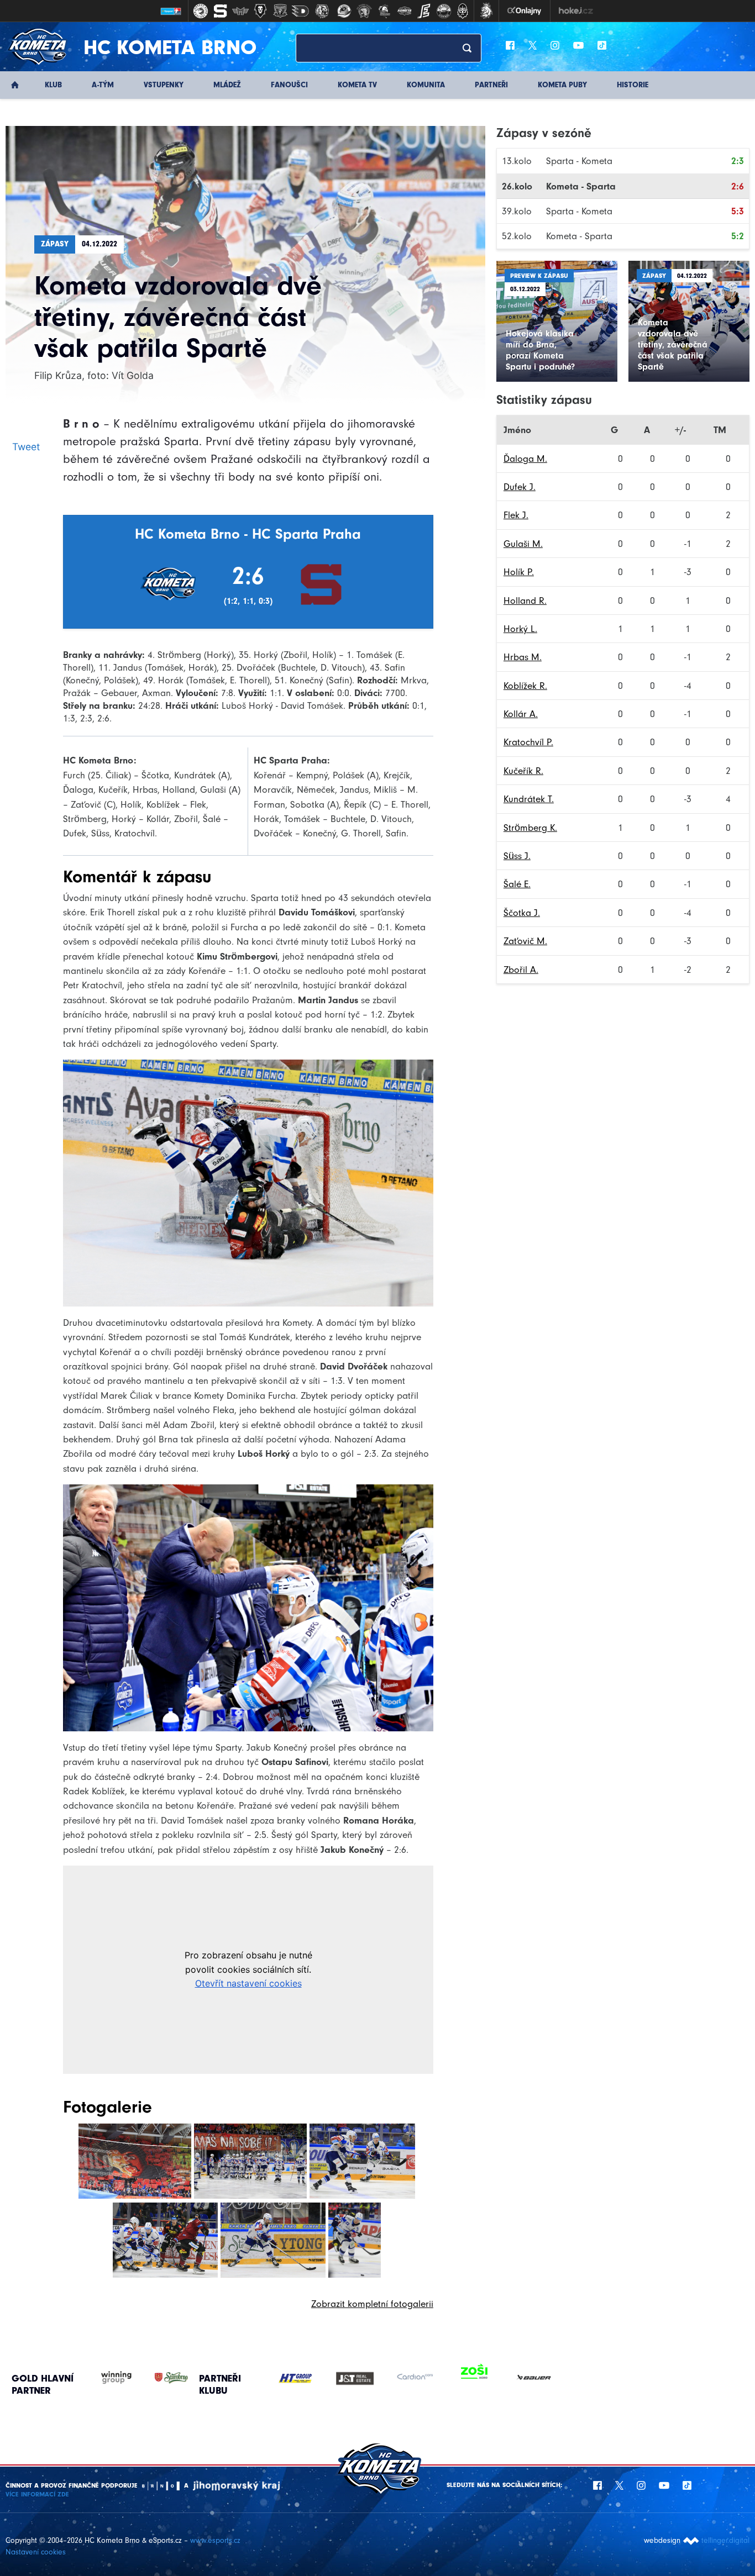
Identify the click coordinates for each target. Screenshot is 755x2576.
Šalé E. (517, 884)
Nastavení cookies (36, 2552)
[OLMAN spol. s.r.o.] (474, 2378)
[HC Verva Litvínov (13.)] (444, 11)
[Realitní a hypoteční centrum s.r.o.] (415, 2378)
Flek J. (516, 515)
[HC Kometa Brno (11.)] (404, 11)
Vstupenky (164, 85)
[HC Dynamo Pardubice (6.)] (300, 11)
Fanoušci (289, 85)
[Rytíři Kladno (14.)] (463, 11)
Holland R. (525, 600)
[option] (295, 2378)
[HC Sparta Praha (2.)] (221, 11)
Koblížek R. (525, 686)
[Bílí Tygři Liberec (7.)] (322, 11)
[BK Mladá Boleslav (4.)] (260, 11)
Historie (633, 85)
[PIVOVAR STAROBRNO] (160, 2378)
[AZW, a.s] (355, 2378)
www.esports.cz (215, 2540)
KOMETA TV (357, 85)
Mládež (227, 85)
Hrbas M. (523, 657)
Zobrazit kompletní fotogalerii (372, 2304)
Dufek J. (520, 487)
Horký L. (520, 629)
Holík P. (519, 572)
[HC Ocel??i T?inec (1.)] (201, 11)
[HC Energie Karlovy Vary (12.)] (424, 11)
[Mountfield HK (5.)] (280, 11)
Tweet (26, 447)
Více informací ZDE (37, 2494)
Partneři (491, 85)
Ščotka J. (522, 913)
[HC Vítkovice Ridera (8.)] (344, 11)
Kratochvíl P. (528, 742)
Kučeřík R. (523, 771)
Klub (53, 85)
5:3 (738, 211)
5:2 (738, 236)
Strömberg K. (530, 828)
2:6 (738, 186)
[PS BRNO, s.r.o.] (534, 2378)
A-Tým (103, 85)
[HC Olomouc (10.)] (384, 11)
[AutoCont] (295, 2378)
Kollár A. (521, 714)
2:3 (738, 161)
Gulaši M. (523, 544)
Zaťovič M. (525, 941)
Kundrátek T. (529, 799)
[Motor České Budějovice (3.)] (240, 11)
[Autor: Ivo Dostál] (135, 2161)
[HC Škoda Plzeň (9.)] (364, 11)
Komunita (426, 85)
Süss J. (517, 856)
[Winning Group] (105, 2378)
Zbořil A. (521, 970)
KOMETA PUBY (562, 85)
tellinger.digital (725, 2540)
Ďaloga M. (525, 459)
